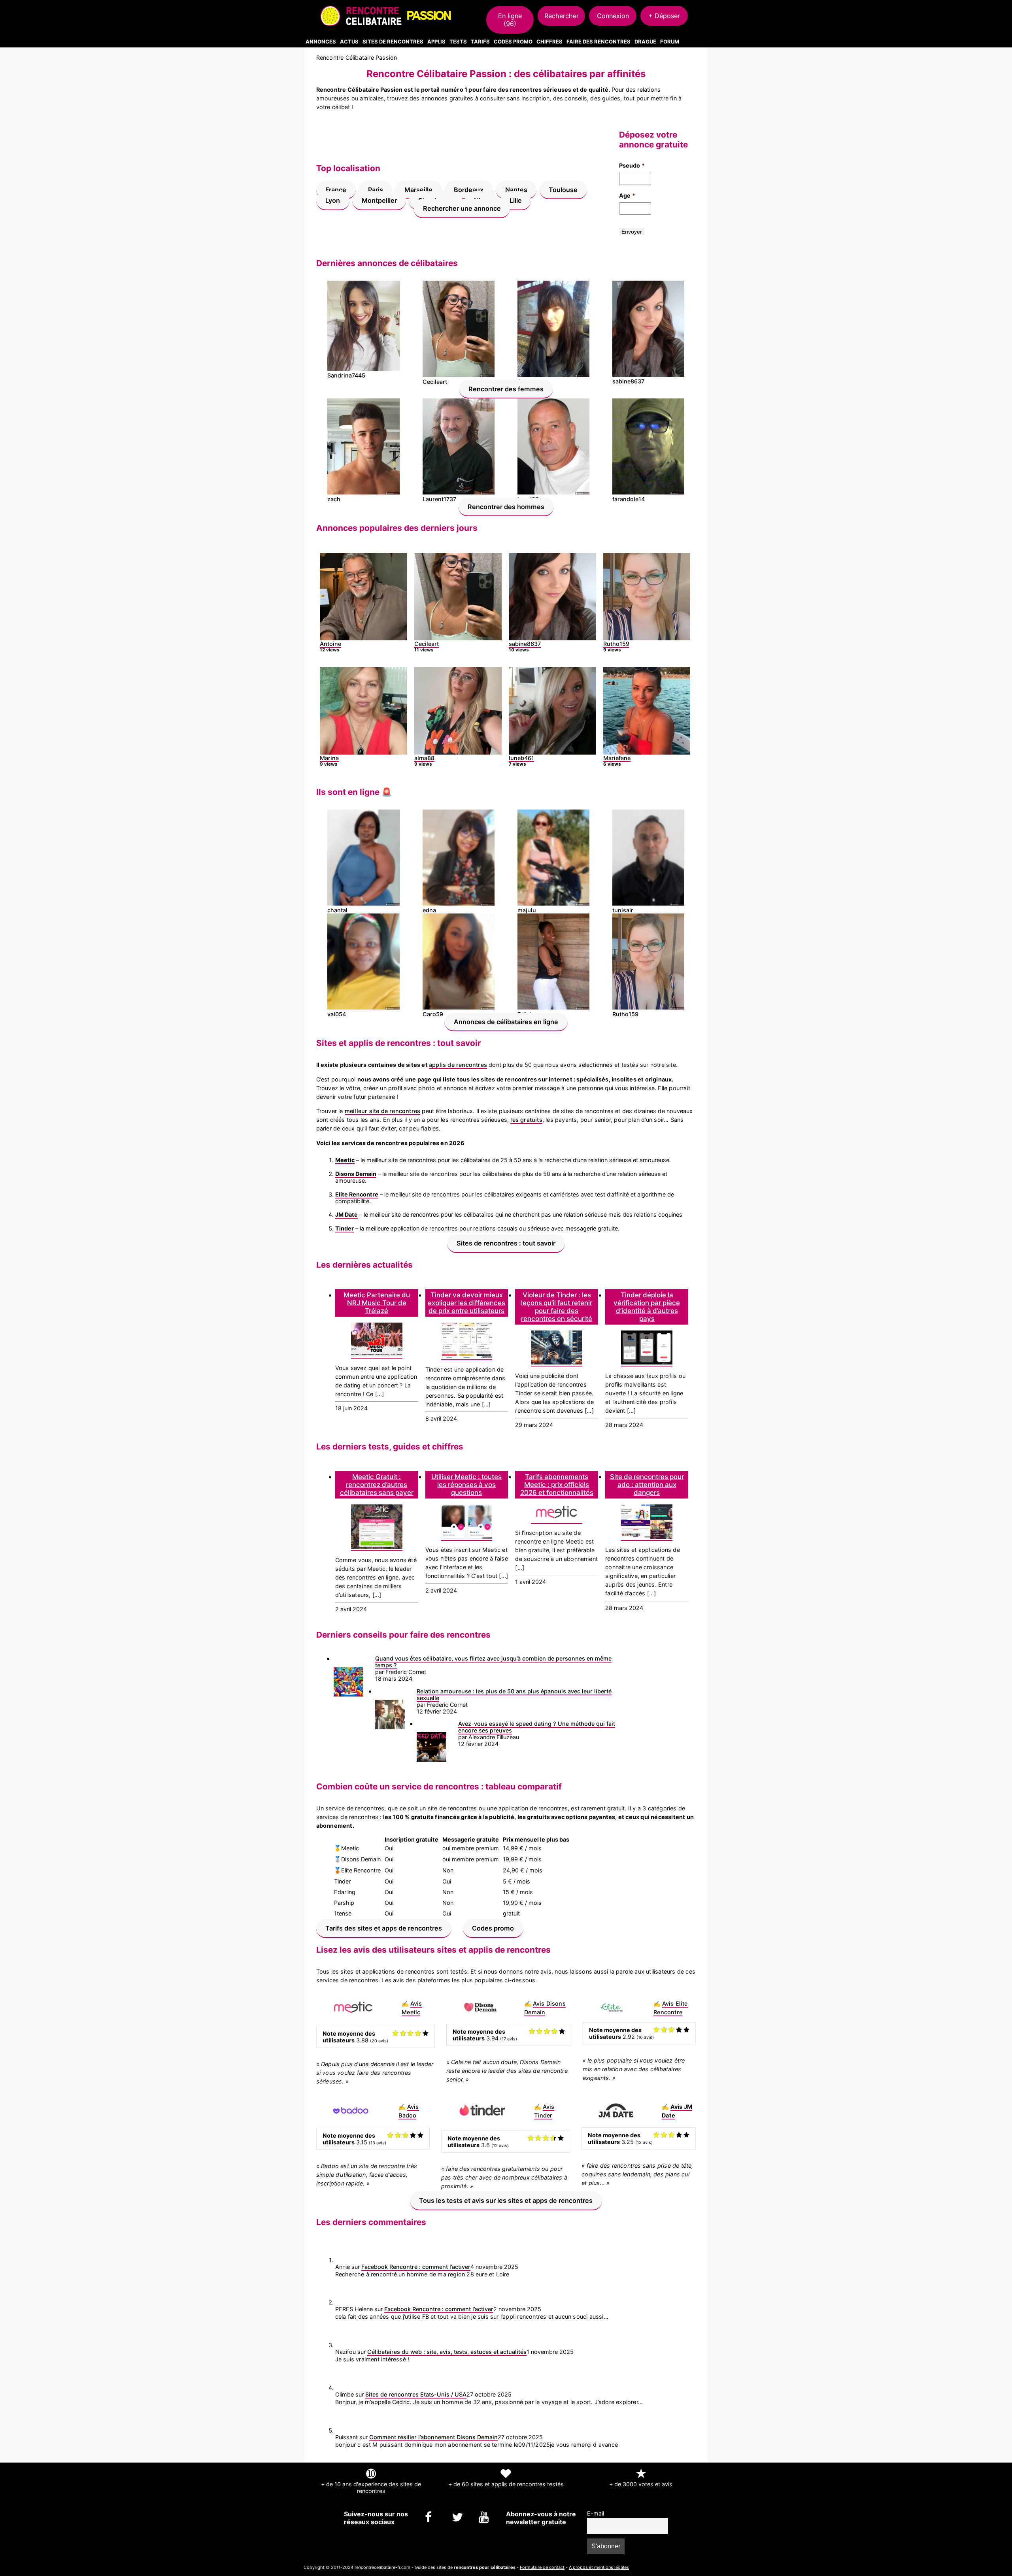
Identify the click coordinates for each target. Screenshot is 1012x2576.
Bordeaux (469, 190)
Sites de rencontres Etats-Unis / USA (416, 2394)
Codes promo (493, 1928)
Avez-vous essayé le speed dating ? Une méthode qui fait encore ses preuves (537, 1727)
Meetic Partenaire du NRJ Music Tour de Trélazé (377, 1303)
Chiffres (549, 42)
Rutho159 (616, 644)
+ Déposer (664, 16)
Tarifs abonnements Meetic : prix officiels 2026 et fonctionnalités (557, 1485)
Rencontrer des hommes (506, 506)
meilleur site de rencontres (382, 1111)
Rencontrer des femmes (506, 389)
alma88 (424, 758)
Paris (376, 190)
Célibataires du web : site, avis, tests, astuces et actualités (447, 2352)
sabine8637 (525, 644)
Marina (329, 758)
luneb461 (521, 758)
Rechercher (562, 16)
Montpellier (379, 200)
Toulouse (563, 190)
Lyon (333, 200)
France (336, 190)
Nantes (516, 190)
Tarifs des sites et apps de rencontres (384, 1928)
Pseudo (632, 165)
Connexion (613, 16)
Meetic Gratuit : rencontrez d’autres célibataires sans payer (377, 1485)
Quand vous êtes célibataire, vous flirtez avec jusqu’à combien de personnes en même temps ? (493, 1662)
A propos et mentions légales (599, 2567)
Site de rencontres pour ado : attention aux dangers (647, 1485)
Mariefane (617, 758)
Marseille (418, 190)
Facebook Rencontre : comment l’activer (416, 2267)
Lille (516, 200)
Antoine (330, 644)
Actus (349, 42)
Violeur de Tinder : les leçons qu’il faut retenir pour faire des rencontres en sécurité (557, 1307)
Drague (645, 42)
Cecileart (427, 644)
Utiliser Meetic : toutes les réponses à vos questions (466, 1485)
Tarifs (480, 42)
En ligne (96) (510, 20)
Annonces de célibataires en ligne (506, 1021)
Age (627, 195)
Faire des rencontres (599, 42)
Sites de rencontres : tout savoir (506, 1243)
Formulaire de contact (542, 2567)
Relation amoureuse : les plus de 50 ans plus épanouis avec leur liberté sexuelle (514, 1695)
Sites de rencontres (393, 42)
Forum (670, 42)
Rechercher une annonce (462, 208)
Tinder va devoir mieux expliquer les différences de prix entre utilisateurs (466, 1303)
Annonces (321, 42)
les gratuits (526, 1120)
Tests (458, 42)
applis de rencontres (458, 1065)
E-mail (596, 2513)
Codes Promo (513, 42)
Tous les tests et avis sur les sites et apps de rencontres (506, 2200)
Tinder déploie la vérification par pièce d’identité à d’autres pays (647, 1307)
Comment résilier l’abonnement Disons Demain (433, 2437)
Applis (436, 42)
